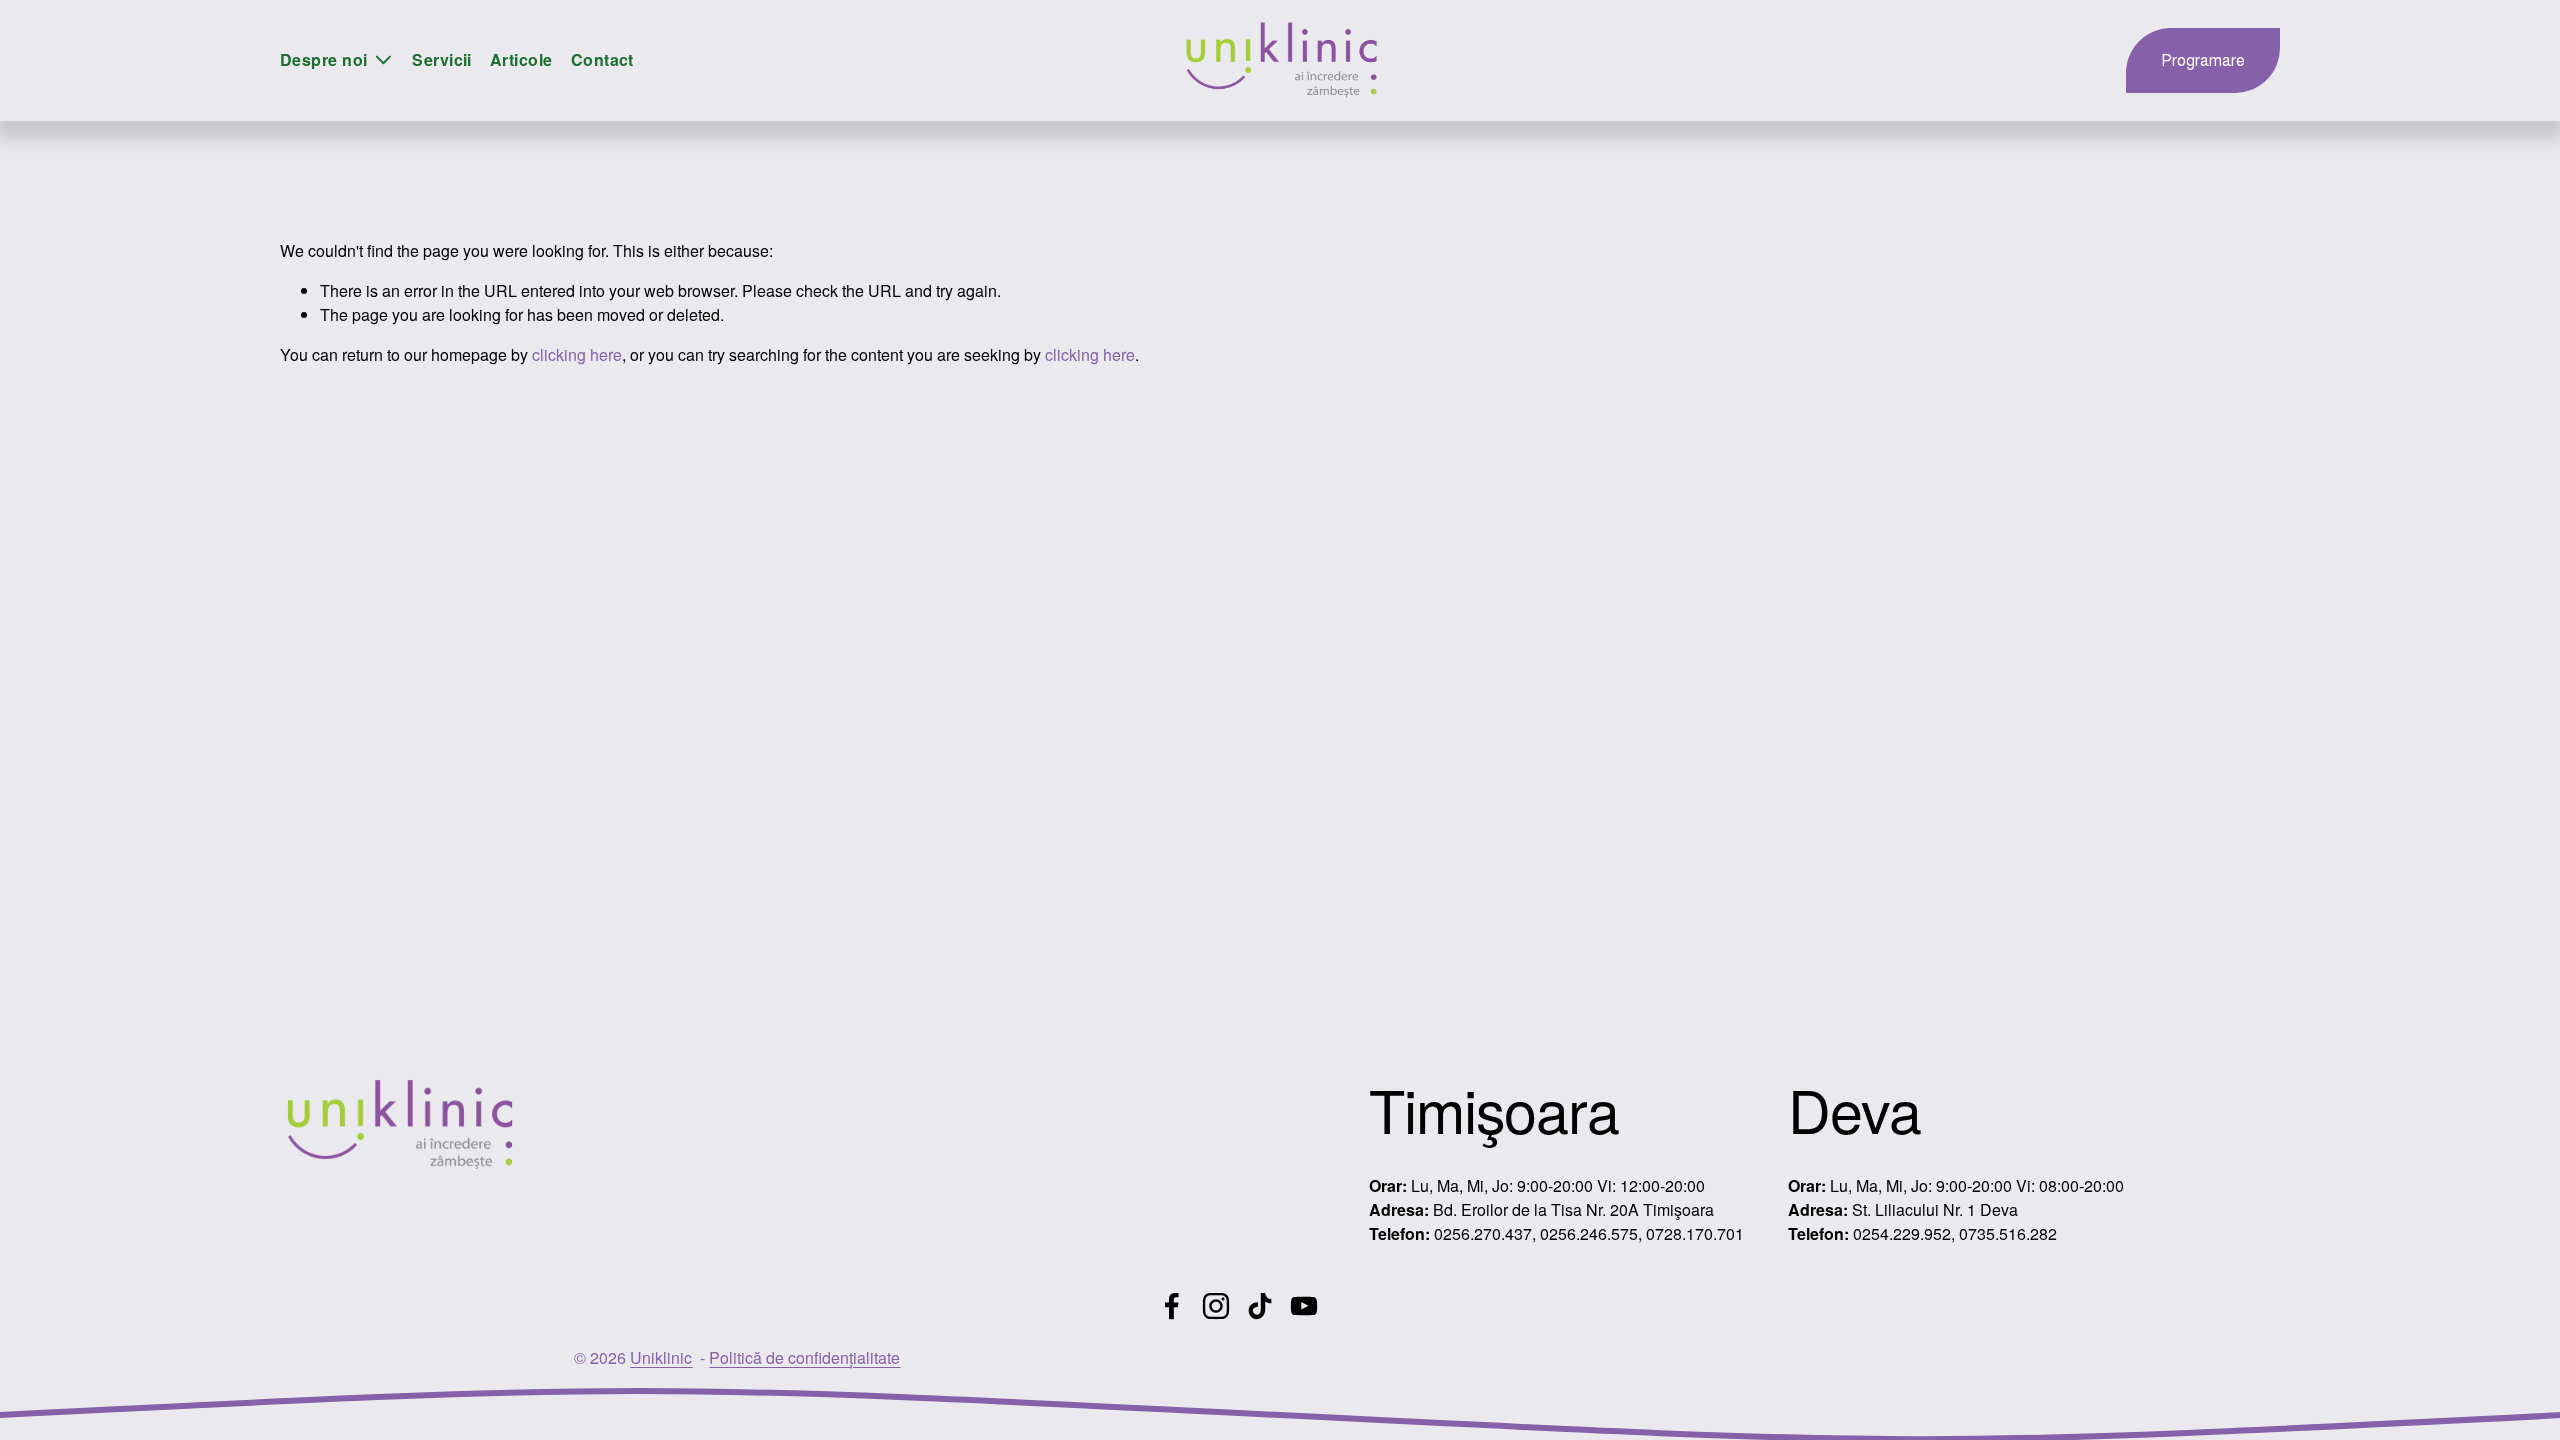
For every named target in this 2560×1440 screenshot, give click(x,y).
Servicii (442, 59)
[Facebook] (1172, 1306)
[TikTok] (1260, 1306)
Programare (2203, 60)
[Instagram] (1216, 1306)
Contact (602, 59)
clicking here (577, 354)
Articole (521, 59)
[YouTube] (1304, 1306)
